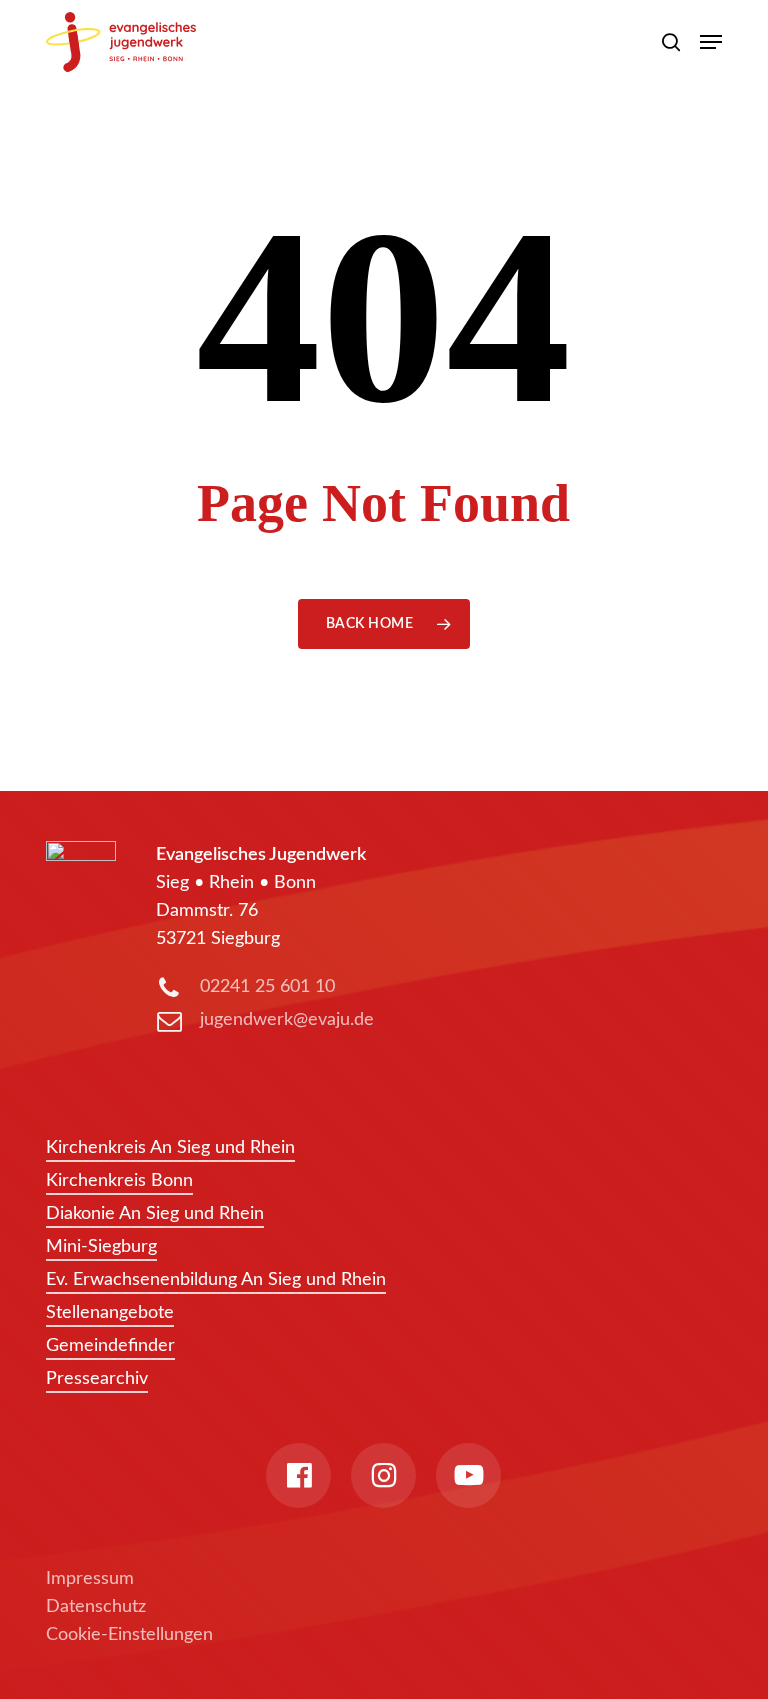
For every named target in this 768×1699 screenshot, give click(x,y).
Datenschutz (96, 1607)
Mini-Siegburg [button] (101, 1247)
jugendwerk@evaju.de (287, 1020)
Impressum (90, 1579)
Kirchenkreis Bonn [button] (119, 1181)
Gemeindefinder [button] (110, 1346)
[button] (711, 42)
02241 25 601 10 (267, 987)
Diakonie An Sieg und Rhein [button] (155, 1214)
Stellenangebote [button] (110, 1313)
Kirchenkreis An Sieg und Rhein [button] (170, 1148)
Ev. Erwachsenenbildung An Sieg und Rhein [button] (216, 1280)
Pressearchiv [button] (97, 1379)
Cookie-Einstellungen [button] (129, 1635)
